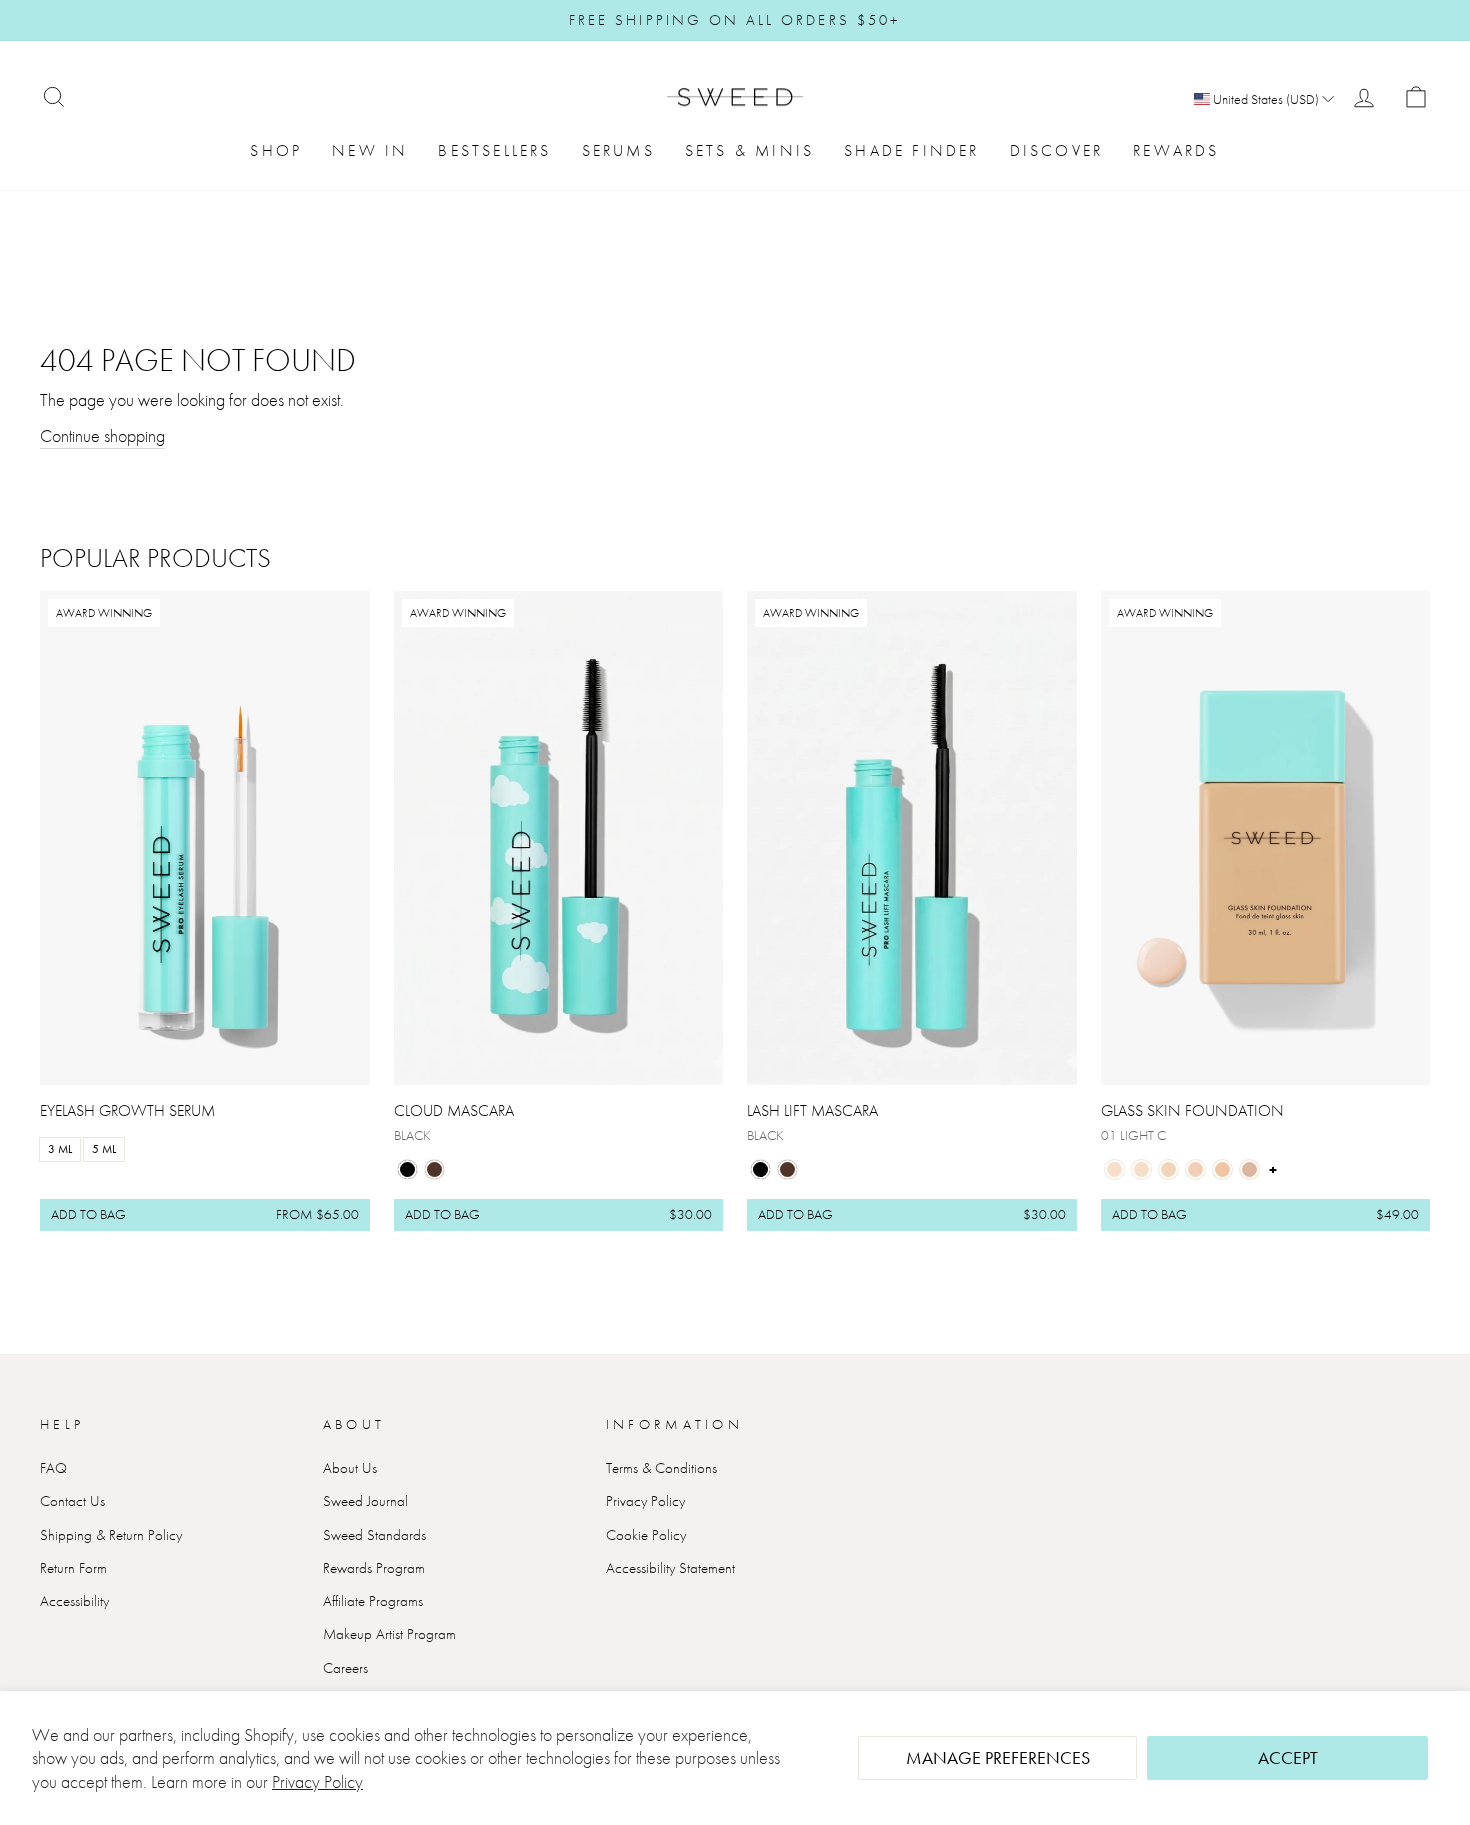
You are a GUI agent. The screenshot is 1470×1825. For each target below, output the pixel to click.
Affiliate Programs (373, 1601)
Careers (345, 1668)
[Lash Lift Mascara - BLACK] (760, 1169)
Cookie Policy (646, 1535)
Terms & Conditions (661, 1468)
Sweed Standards (374, 1535)
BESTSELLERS (494, 150)
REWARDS (1176, 150)
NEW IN (370, 150)
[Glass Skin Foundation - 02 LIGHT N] (1141, 1169)
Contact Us (72, 1501)
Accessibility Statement (670, 1568)
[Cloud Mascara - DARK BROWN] (434, 1169)
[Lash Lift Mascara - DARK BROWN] (787, 1169)
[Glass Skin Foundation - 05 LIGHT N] (1222, 1169)
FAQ (53, 1468)
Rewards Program (374, 1568)
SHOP (276, 150)
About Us (350, 1468)
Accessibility (74, 1601)
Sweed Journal (365, 1501)
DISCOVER (1057, 150)
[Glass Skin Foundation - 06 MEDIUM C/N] (1249, 1169)
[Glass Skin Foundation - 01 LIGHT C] (1114, 1169)
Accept (1288, 1757)
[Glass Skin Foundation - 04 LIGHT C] (1195, 1169)
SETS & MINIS (749, 150)
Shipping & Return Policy (111, 1535)
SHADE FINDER (911, 150)
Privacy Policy (317, 1781)
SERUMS (618, 150)
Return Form (73, 1568)
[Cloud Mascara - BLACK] (407, 1169)
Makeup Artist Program (389, 1634)
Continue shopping (102, 435)
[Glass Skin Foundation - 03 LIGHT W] (1168, 1169)
